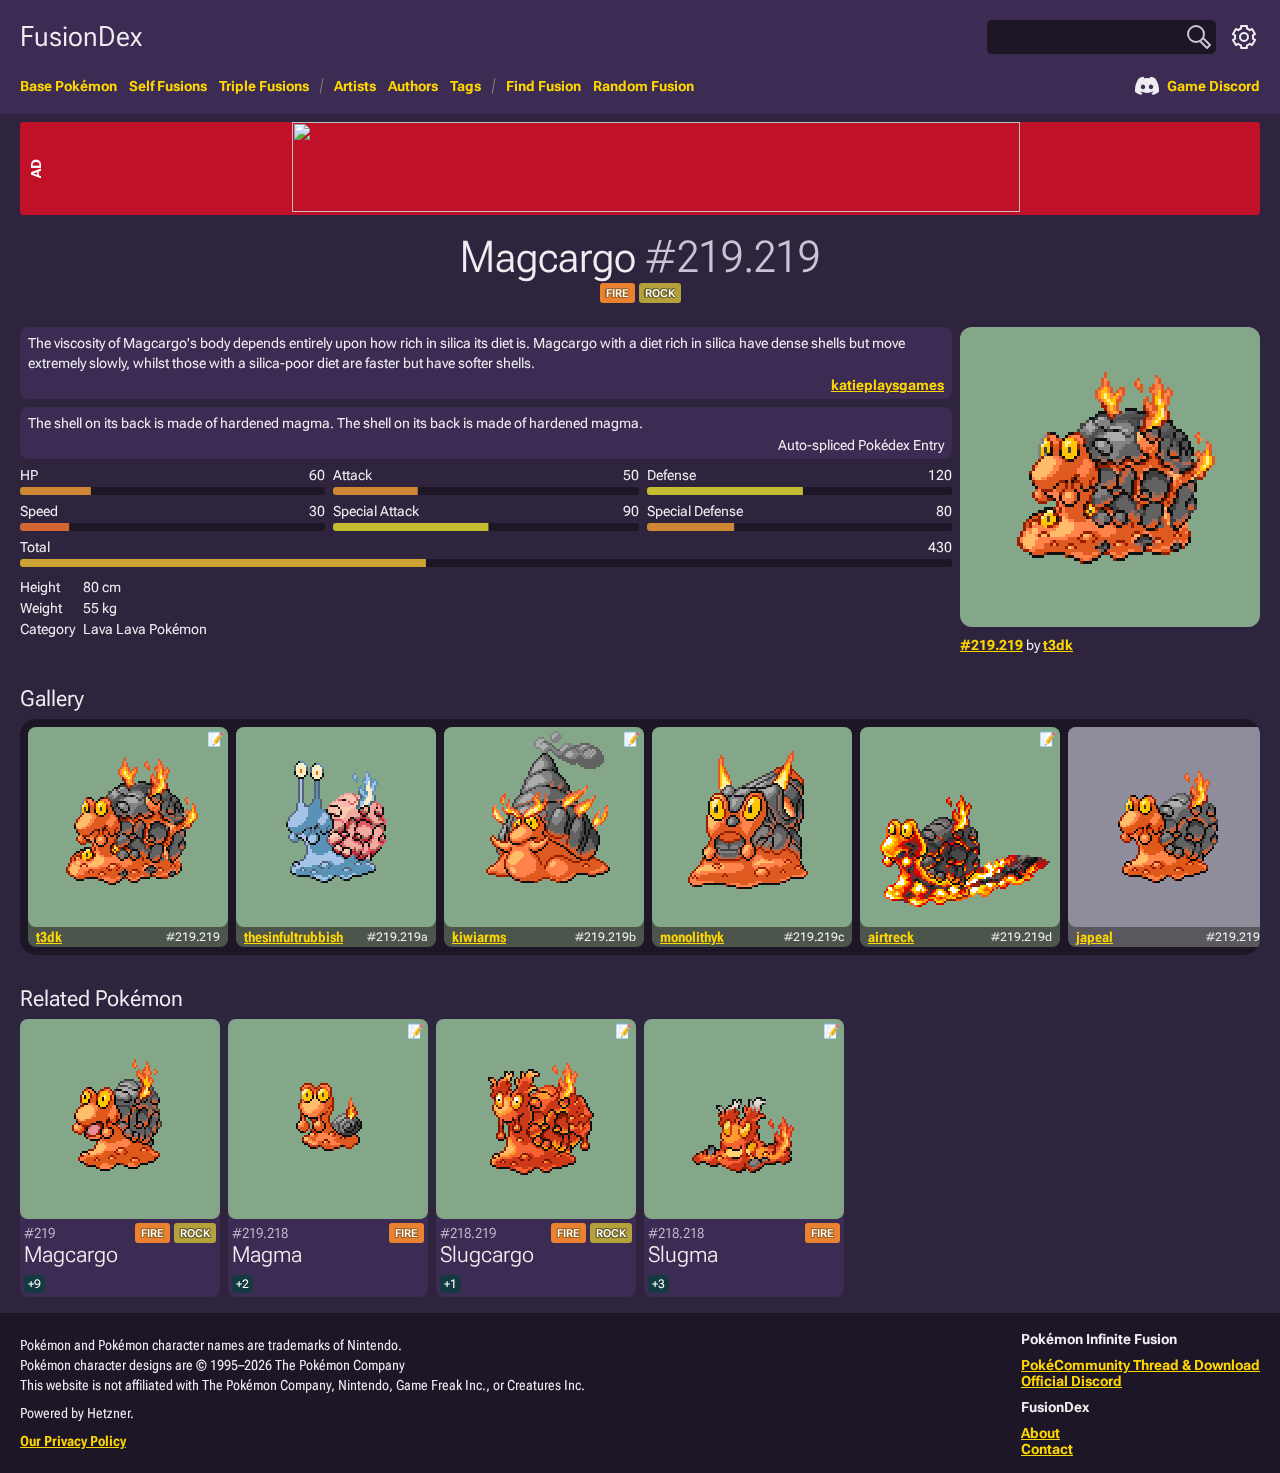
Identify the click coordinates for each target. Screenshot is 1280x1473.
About (1040, 1433)
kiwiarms (479, 937)
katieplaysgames (887, 385)
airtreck (891, 937)
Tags (465, 86)
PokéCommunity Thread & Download (1140, 1365)
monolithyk (692, 937)
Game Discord (1213, 86)
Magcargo (71, 1254)
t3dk (1058, 645)
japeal (1094, 937)
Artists (355, 86)
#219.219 (991, 645)
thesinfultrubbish (293, 937)
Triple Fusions (264, 86)
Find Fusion (543, 86)
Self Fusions (168, 86)
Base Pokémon (68, 86)
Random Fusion (643, 86)
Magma (267, 1254)
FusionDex (81, 36)
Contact (1047, 1449)
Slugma (683, 1254)
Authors (413, 86)
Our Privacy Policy (73, 1441)
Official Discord (1071, 1381)
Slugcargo (487, 1254)
